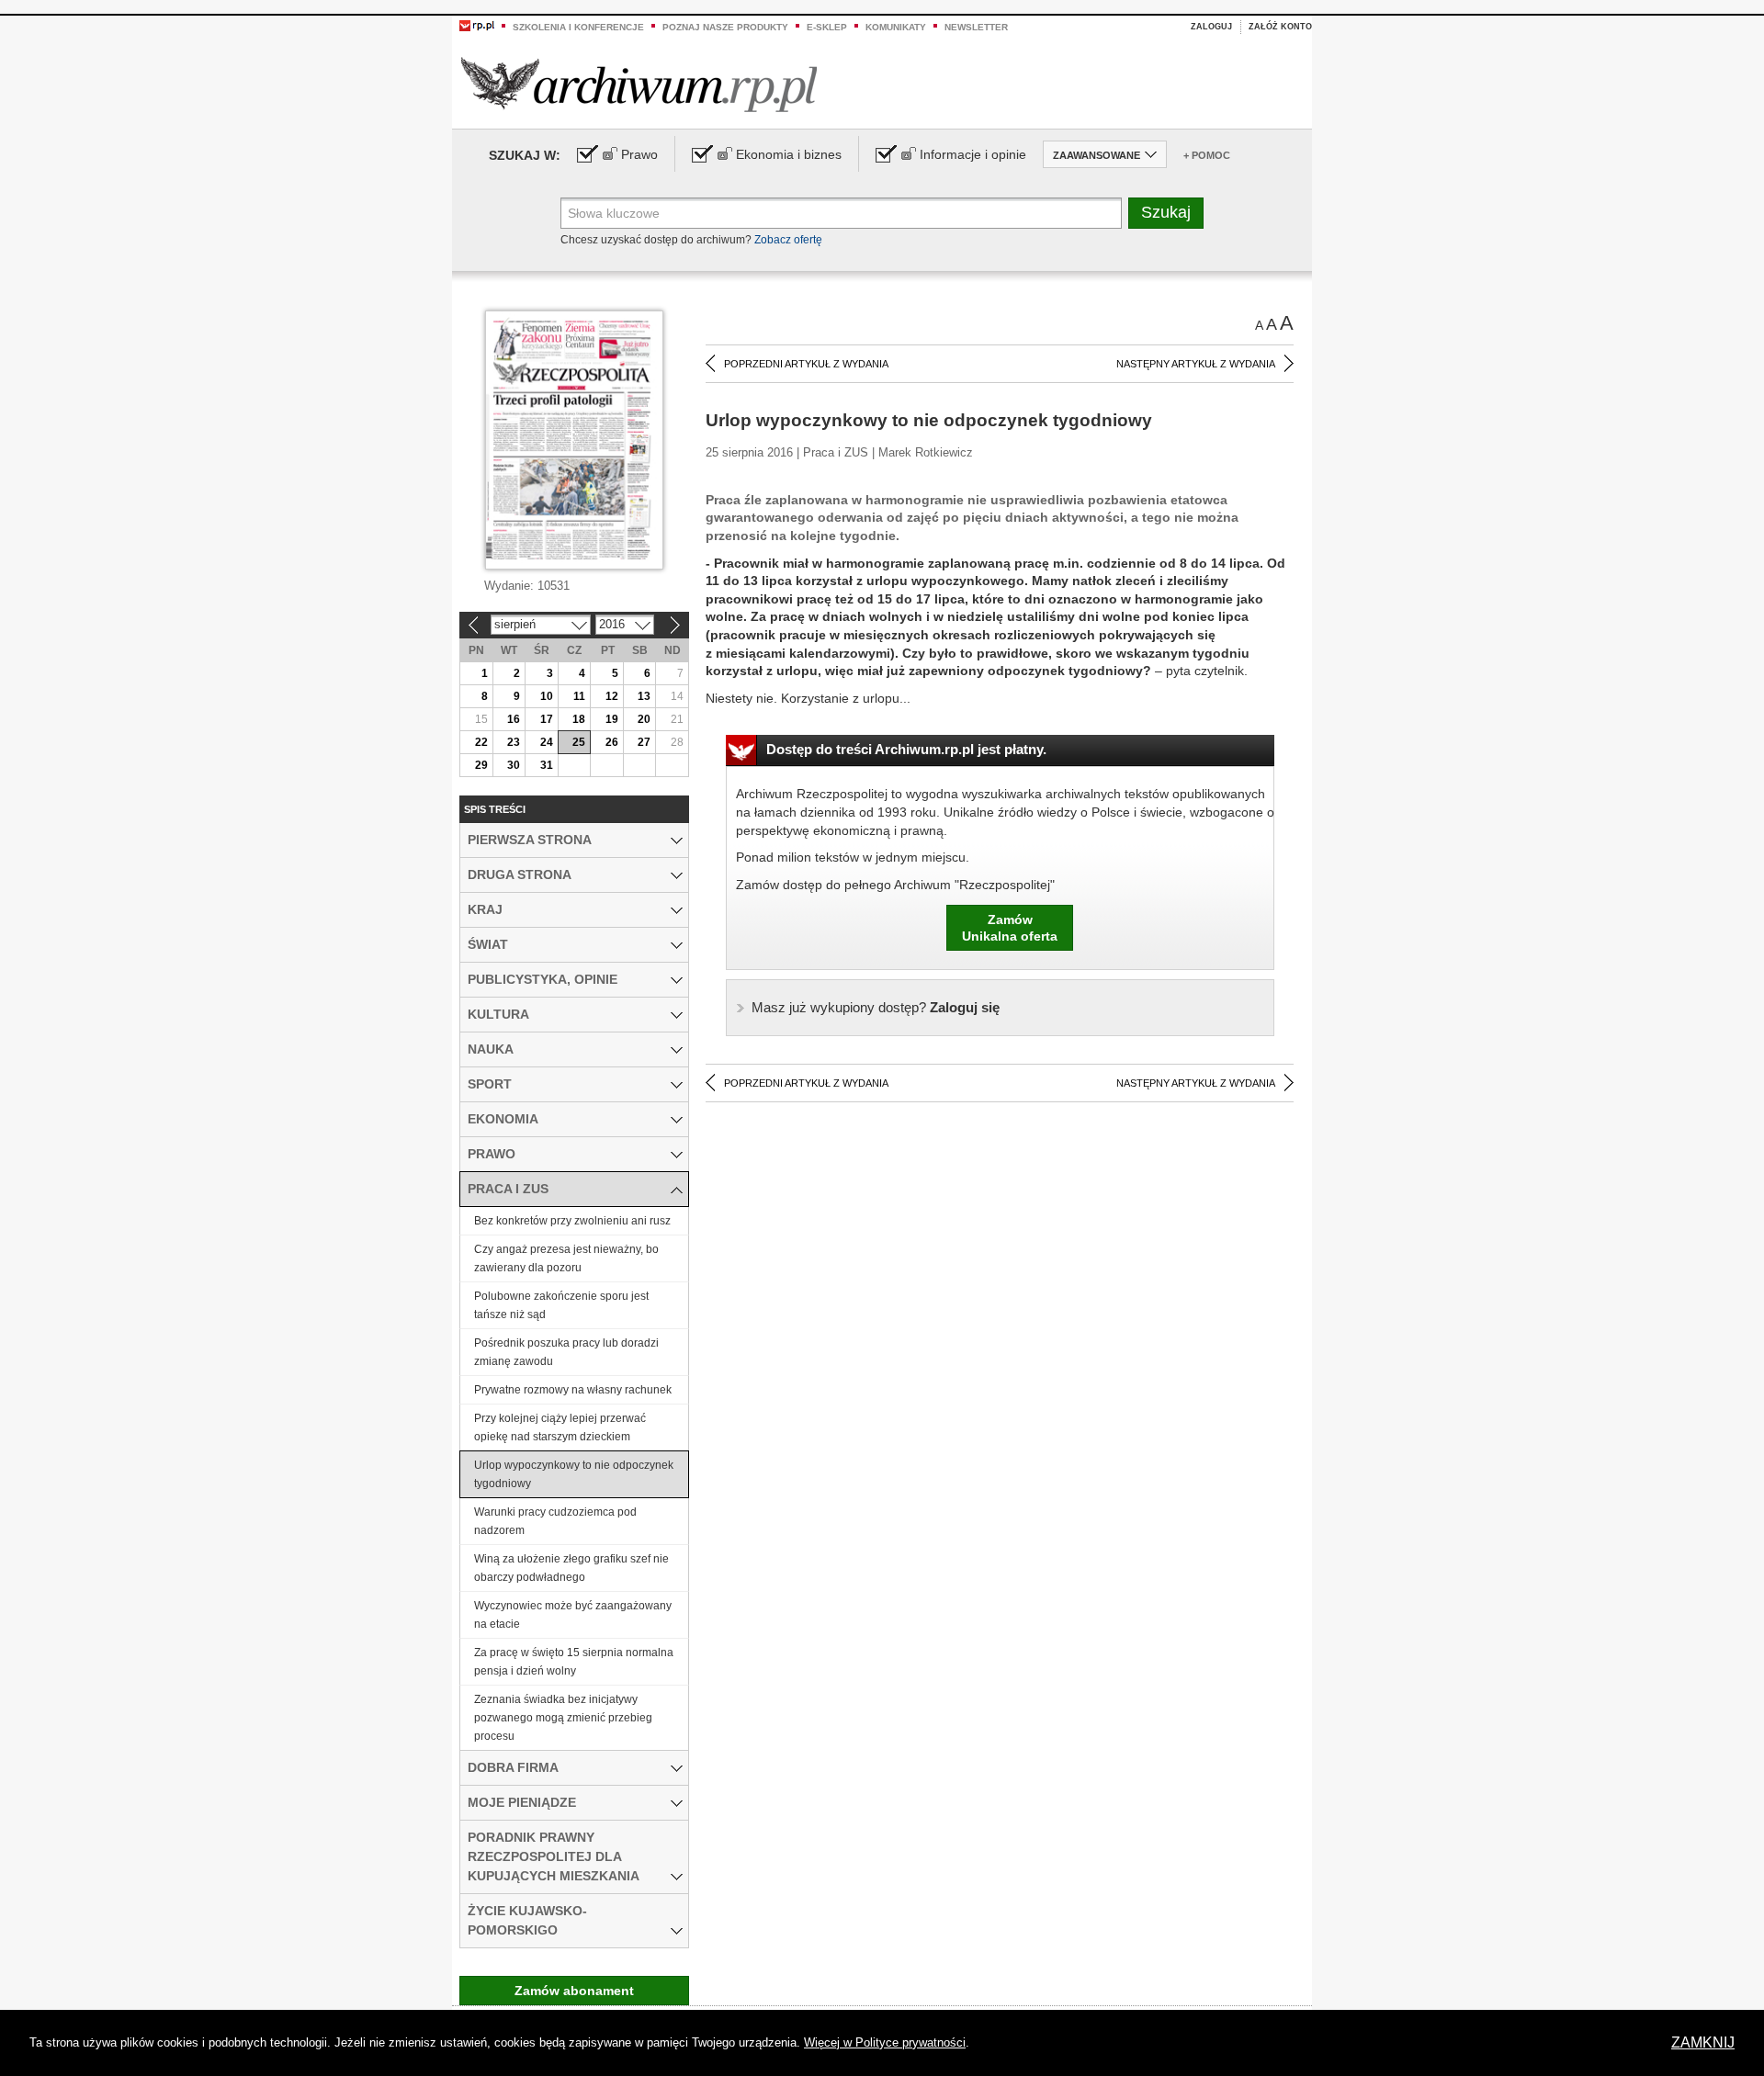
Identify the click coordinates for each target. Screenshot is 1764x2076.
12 (612, 696)
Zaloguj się (876, 1007)
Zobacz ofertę (788, 240)
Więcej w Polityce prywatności (885, 2042)
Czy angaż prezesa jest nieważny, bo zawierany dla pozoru (566, 1258)
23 (514, 742)
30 (514, 765)
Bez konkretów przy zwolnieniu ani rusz (572, 1221)
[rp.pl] (477, 25)
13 (644, 696)
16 (514, 719)
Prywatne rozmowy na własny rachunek (573, 1390)
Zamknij (1703, 2042)
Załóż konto (1280, 27)
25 (579, 742)
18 (579, 719)
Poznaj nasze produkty (725, 27)
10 (547, 696)
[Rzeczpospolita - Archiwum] (639, 84)
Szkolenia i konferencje (578, 27)
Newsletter (976, 27)
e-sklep (827, 27)
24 (547, 742)
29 (481, 765)
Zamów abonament (574, 1991)
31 (547, 765)
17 (547, 719)
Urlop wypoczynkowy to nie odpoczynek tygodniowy (574, 1474)
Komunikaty (896, 27)
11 (579, 696)
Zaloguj (1211, 27)
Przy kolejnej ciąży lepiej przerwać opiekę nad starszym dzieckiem (560, 1427)
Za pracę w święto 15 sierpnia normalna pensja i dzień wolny (574, 1662)
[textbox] (841, 213)
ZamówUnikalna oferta (1010, 928)
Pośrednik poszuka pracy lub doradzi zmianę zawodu (566, 1352)
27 (644, 742)
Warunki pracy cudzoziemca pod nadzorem (555, 1521)
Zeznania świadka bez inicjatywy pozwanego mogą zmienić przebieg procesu (563, 1718)
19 (612, 719)
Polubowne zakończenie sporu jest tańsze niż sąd (561, 1305)
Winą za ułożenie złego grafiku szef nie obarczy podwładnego (571, 1568)
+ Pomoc (1207, 155)
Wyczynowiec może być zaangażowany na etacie (573, 1615)
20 (644, 719)
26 (612, 742)
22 (481, 742)
